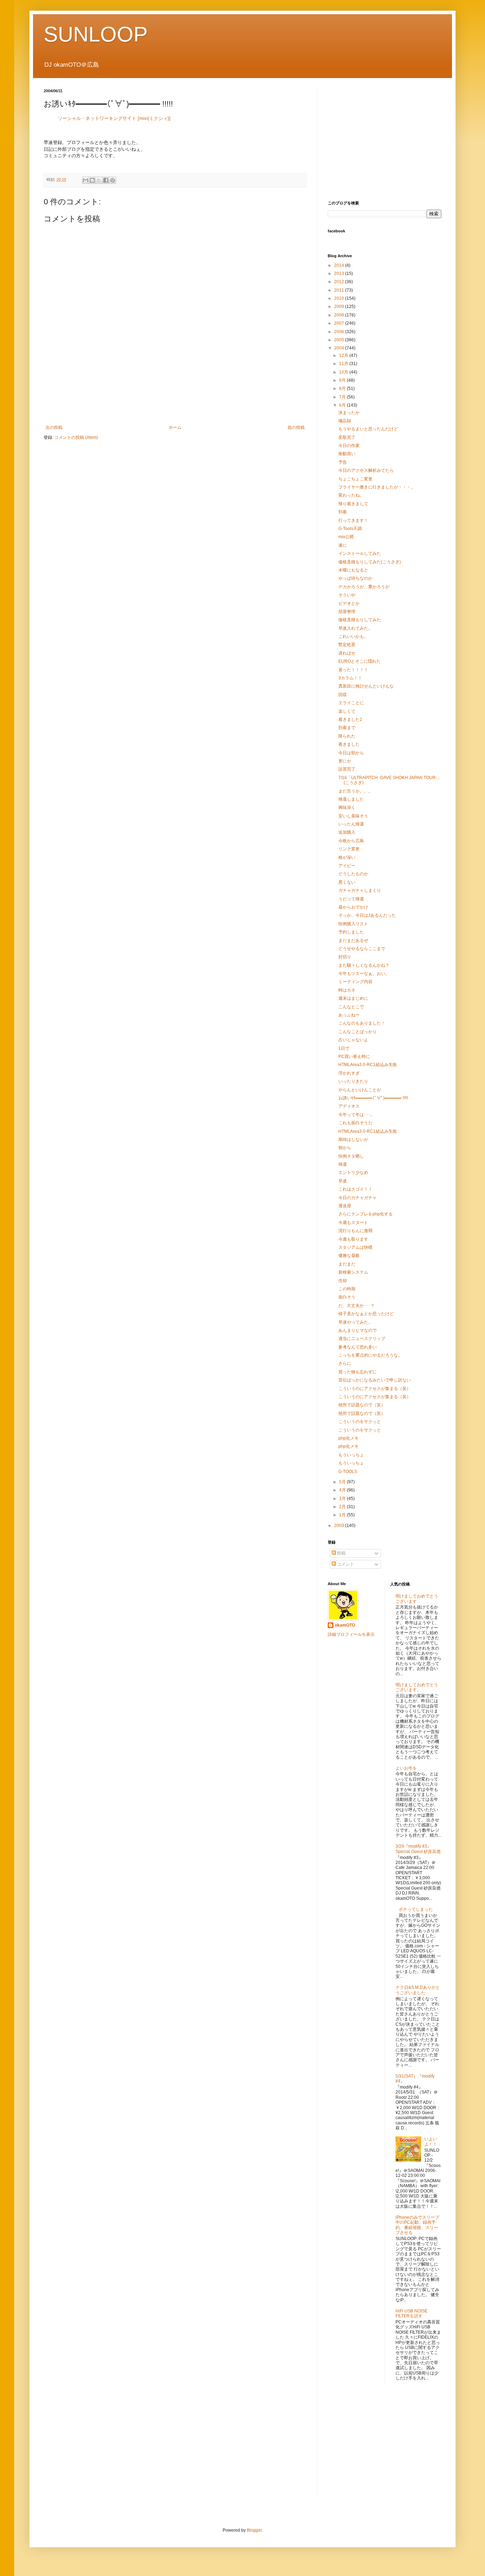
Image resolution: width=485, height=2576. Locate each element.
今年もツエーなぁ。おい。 (364, 973)
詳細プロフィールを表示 (351, 1634)
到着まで (347, 728)
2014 (340, 265)
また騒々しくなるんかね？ (364, 965)
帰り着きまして (353, 504)
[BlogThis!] (92, 180)
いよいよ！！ (431, 2141)
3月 (343, 1499)
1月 (343, 1515)
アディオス (349, 1106)
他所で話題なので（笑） (362, 1405)
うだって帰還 (351, 899)
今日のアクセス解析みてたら (366, 470)
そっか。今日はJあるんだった (367, 915)
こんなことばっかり (358, 1032)
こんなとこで (351, 1007)
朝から (345, 1148)
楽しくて (347, 711)
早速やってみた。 (355, 1322)
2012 (340, 282)
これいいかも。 (353, 636)
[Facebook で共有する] (106, 180)
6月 (343, 405)
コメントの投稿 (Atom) (76, 437)
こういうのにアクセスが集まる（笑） (375, 1389)
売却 (343, 1281)
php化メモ (348, 1438)
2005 (340, 340)
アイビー (347, 866)
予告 (343, 462)
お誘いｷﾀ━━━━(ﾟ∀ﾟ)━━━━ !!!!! (373, 1098)
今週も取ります (353, 1239)
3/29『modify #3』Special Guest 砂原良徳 (418, 1849)
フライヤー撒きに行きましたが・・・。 (377, 487)
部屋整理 (347, 612)
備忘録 (345, 421)
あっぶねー (349, 1015)
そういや (347, 595)
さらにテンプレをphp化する (366, 1214)
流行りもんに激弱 (355, 1231)
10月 (344, 372)
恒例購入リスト (353, 924)
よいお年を (406, 1768)
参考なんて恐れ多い (358, 1347)
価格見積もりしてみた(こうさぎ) (370, 562)
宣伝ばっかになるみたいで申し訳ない (375, 1380)
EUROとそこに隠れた (359, 661)
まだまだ (347, 1264)
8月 (343, 388)
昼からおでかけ (353, 907)
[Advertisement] (175, 400)
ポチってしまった (416, 1909)
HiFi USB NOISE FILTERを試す (412, 2313)
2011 (340, 290)
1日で (344, 1048)
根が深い (347, 857)
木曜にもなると (353, 570)
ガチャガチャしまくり (360, 890)
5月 (343, 1482)
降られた (347, 736)
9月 (343, 380)
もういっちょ (351, 1455)
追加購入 (347, 832)
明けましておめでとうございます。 (417, 1687)
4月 (343, 1490)
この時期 (347, 1289)
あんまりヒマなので (358, 1330)
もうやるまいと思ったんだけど (368, 429)
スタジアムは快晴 (355, 1247)
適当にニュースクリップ (362, 1339)
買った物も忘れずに (358, 1372)
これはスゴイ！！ (355, 1189)
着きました (349, 744)
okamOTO (345, 1625)
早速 (343, 1181)
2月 (343, 1507)
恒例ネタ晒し (351, 1156)
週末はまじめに (353, 998)
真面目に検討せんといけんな (366, 686)
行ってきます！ (353, 520)
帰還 (343, 1164)
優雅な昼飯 (349, 1256)
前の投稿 (296, 428)
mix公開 (346, 537)
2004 (340, 348)
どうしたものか (353, 874)
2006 (340, 332)
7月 (343, 397)
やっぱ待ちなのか (355, 578)
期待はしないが (353, 1140)
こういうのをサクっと (360, 1422)
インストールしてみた (360, 553)
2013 (340, 274)
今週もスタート (353, 1223)
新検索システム (353, 1272)
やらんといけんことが (360, 1090)
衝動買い (347, 454)
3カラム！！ (350, 678)
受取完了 (347, 437)
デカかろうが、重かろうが (364, 587)
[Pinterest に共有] (113, 180)
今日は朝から (351, 753)
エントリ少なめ (353, 1173)
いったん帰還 (351, 824)
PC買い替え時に (354, 1057)
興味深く (347, 807)
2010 (340, 298)
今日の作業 (349, 446)
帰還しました (351, 799)
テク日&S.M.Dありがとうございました (418, 1990)
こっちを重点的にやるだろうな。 (370, 1355)
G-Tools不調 (350, 529)
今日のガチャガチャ (358, 1198)
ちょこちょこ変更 (355, 479)
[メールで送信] (86, 180)
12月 (344, 355)
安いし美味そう (353, 816)
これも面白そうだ (355, 1123)
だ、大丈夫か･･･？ (356, 1306)
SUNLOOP (96, 34)
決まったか (349, 413)
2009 (340, 307)
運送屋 (345, 1206)
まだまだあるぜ (353, 941)
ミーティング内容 (355, 982)
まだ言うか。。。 (355, 791)
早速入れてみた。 (355, 628)
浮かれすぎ (349, 1073)
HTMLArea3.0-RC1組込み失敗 (368, 1065)
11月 (344, 364)
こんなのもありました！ (362, 1023)
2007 (340, 323)
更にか (345, 761)
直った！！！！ (353, 670)
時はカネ (347, 990)
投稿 (341, 1553)
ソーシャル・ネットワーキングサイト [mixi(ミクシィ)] (114, 118)
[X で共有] (99, 180)
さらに (345, 1363)
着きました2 (350, 719)
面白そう (347, 1297)
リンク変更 (349, 849)
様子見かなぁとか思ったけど (366, 1314)
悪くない (347, 882)
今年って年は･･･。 (356, 1115)
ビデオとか (349, 603)
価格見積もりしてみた (360, 620)
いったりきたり (353, 1081)
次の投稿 (54, 428)
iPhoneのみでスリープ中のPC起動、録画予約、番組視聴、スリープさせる (417, 2225)
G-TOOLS (348, 1472)
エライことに (351, 703)
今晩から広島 (351, 841)
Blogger (254, 2530)
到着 (343, 512)
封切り (345, 957)
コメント (345, 1564)
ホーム (175, 428)
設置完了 (347, 769)
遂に (343, 545)
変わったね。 (351, 495)
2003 (340, 1526)
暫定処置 (347, 645)
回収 (343, 695)
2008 (340, 315)
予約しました (351, 932)
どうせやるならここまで (362, 949)
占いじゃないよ (353, 1040)
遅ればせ (347, 653)
